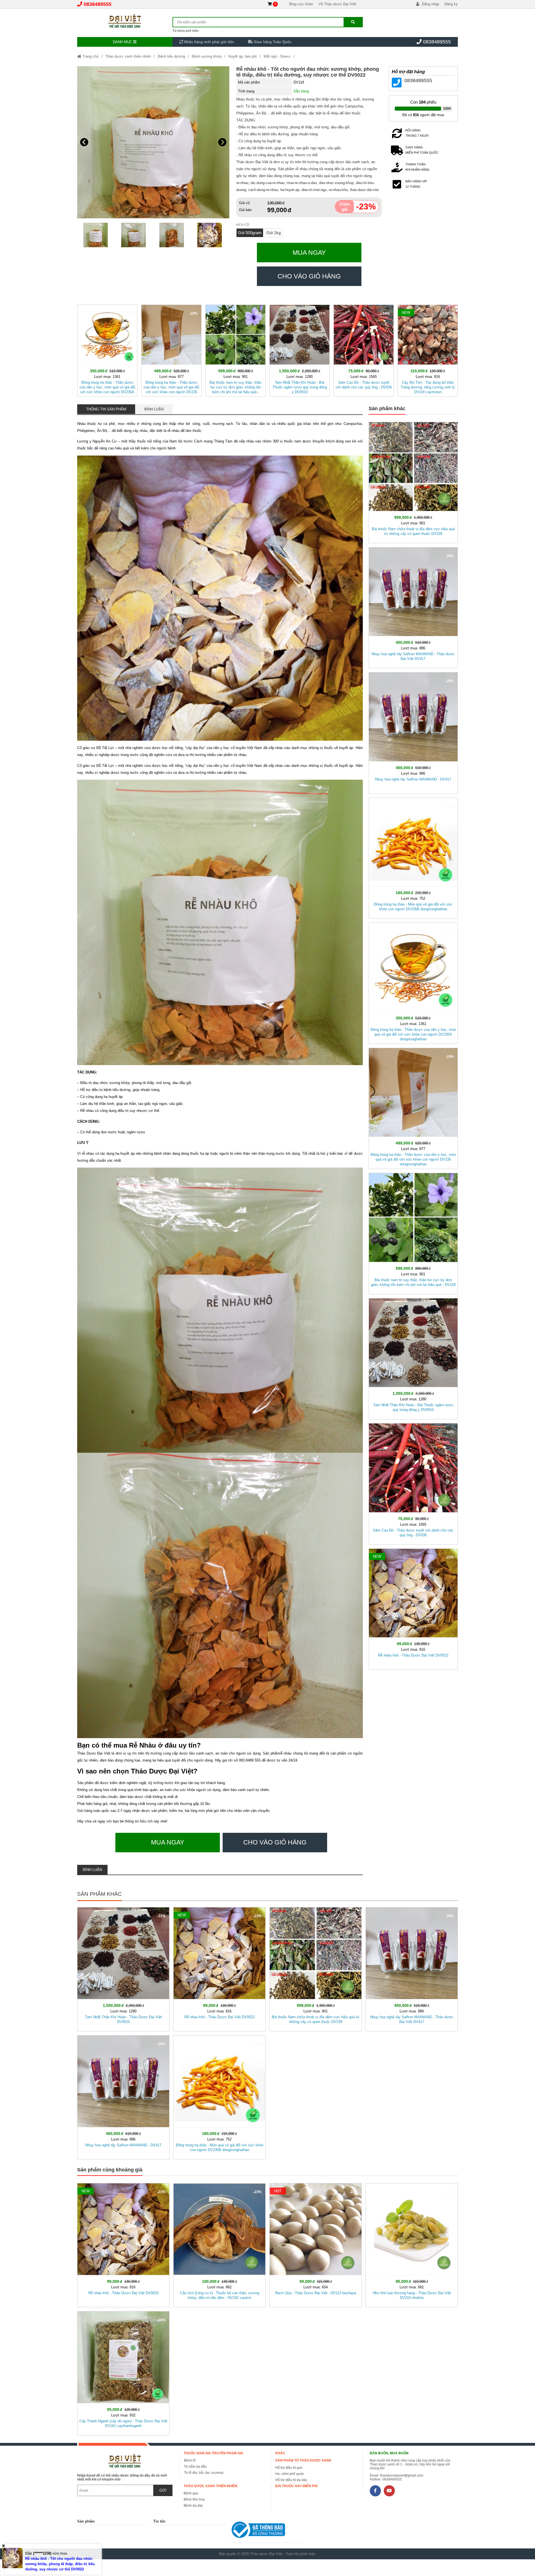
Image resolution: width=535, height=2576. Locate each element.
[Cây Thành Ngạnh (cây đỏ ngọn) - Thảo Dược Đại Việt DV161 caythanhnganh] (123, 2372)
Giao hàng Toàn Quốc (272, 42)
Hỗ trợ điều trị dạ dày (291, 2480)
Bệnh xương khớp (207, 56)
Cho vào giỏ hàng (309, 276)
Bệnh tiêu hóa (194, 2499)
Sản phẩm (86, 2521)
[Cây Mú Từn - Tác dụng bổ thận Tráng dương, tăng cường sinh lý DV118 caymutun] (428, 350)
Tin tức (159, 2521)
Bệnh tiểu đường (171, 56)
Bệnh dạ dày (193, 2506)
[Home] (125, 21)
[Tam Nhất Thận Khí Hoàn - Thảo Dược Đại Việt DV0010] (123, 1968)
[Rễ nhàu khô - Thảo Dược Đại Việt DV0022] (413, 1608)
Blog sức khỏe (301, 4)
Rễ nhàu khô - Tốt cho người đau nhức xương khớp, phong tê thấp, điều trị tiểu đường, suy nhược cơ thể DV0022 (308, 72)
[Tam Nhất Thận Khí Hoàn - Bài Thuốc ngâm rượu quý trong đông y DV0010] (300, 350)
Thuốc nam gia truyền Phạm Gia (213, 2453)
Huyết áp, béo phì (243, 56)
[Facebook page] (375, 2491)
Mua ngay (309, 253)
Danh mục (123, 42)
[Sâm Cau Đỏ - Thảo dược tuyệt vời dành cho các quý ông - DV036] (364, 350)
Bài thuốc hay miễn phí (296, 2486)
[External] (265, 2531)
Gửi (163, 2490)
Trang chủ (90, 56)
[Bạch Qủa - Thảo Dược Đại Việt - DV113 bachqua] (316, 2244)
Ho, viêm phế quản (290, 2474)
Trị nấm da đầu (195, 2467)
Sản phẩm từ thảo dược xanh (303, 2460)
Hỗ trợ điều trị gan (289, 2468)
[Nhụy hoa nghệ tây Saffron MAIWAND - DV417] (413, 732)
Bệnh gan (191, 2493)
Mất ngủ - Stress (277, 56)
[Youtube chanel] (389, 2491)
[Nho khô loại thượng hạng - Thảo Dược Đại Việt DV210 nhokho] (412, 2244)
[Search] (353, 22)
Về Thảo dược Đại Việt (337, 4)
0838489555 (98, 4)
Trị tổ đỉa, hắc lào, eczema (204, 2473)
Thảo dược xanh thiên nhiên (128, 56)
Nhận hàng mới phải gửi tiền (209, 42)
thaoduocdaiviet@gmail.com (402, 2475)
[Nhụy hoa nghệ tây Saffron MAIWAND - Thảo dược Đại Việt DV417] (413, 607)
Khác (280, 2453)
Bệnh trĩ (190, 2460)
